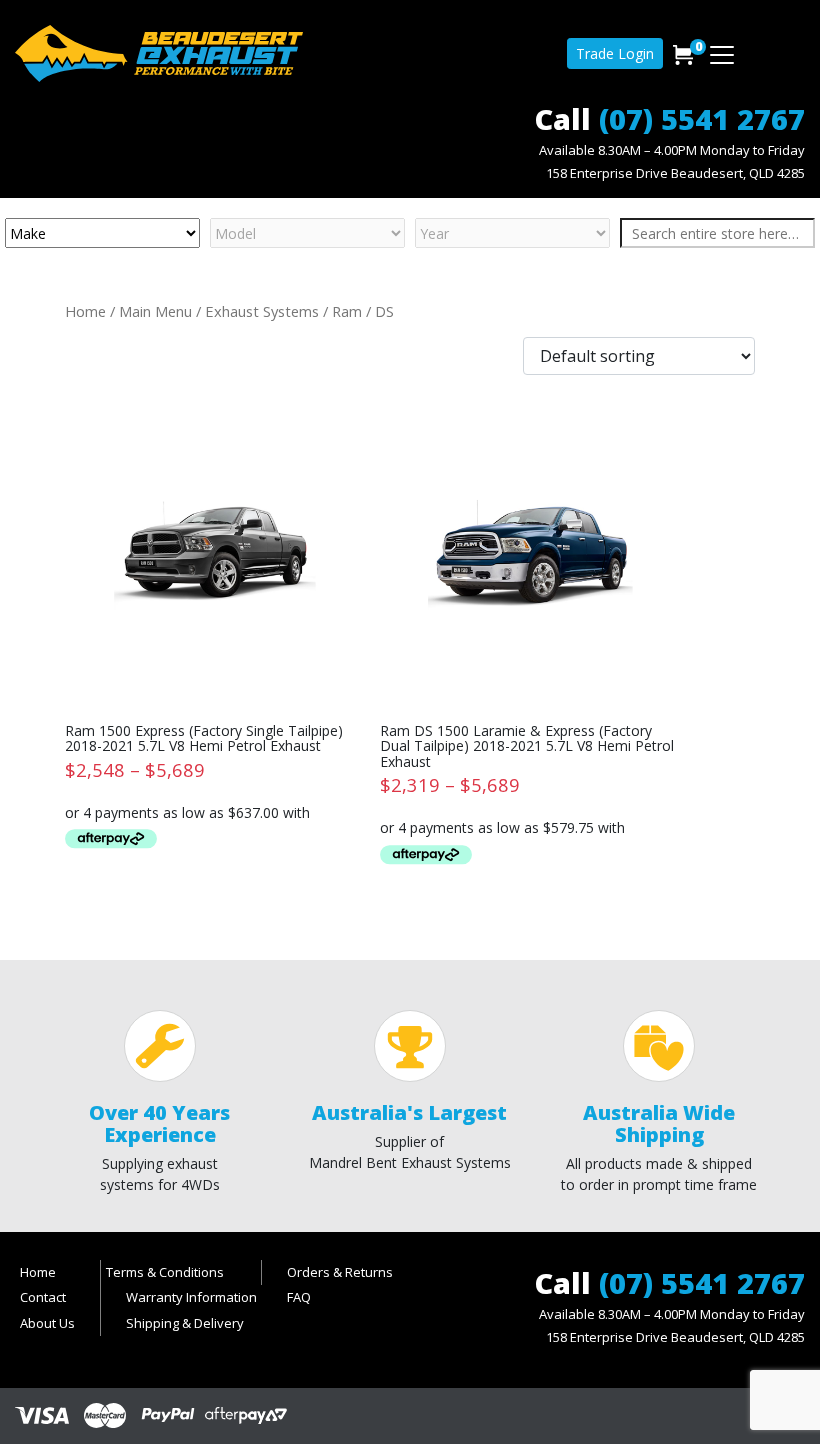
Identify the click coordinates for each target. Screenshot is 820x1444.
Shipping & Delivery (185, 1323)
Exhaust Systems (262, 311)
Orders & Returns (340, 1272)
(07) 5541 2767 (702, 118)
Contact (43, 1297)
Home (85, 311)
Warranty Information (191, 1297)
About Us (47, 1323)
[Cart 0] (683, 55)
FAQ (299, 1297)
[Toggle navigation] (722, 55)
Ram (347, 311)
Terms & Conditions (165, 1272)
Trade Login (615, 53)
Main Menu (155, 311)
